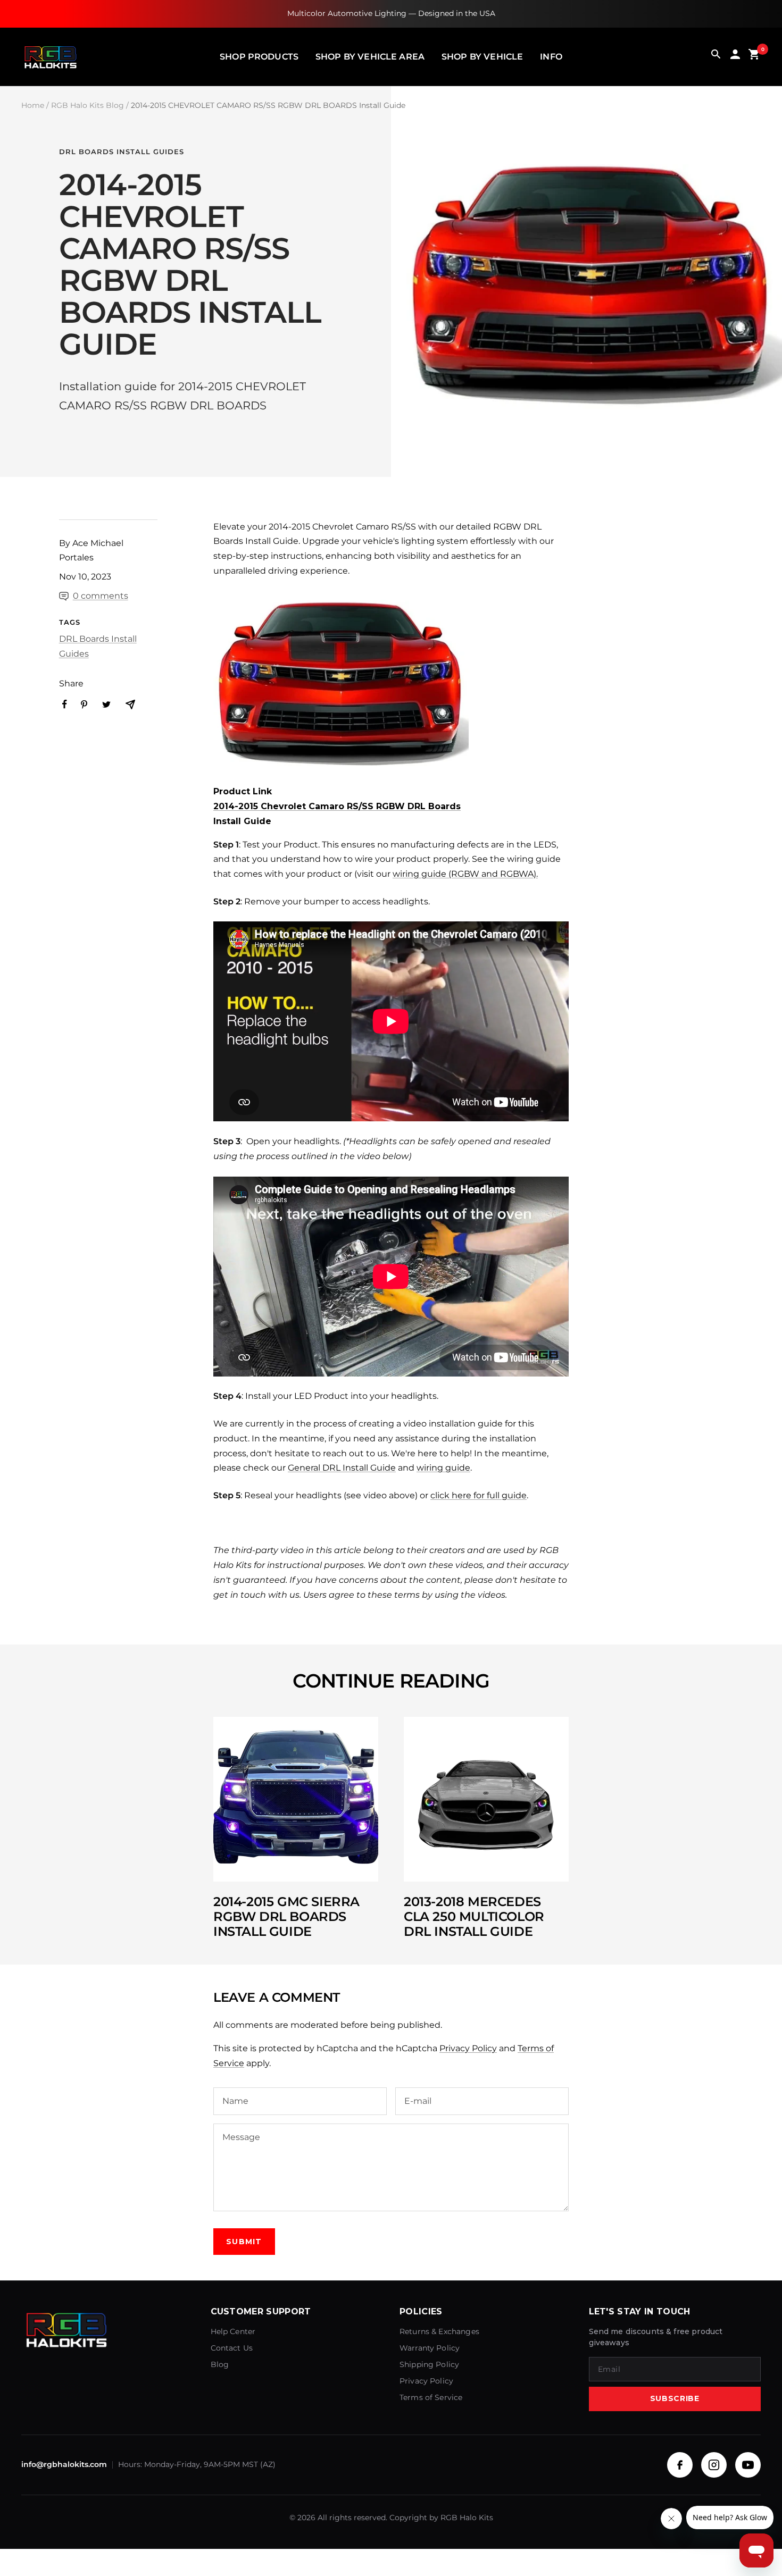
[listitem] (65, 704)
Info (551, 57)
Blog (220, 2364)
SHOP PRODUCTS (259, 57)
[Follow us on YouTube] (748, 2465)
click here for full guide (479, 1495)
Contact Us (232, 2348)
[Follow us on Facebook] (680, 2465)
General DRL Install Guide (342, 1468)
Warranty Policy (430, 2348)
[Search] (716, 57)
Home (33, 105)
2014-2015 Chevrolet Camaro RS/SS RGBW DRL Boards (337, 806)
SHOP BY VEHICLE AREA (370, 57)
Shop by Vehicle (482, 57)
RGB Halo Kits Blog (88, 105)
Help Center (233, 2331)
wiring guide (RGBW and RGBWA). (465, 874)
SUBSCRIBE (675, 2398)
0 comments (101, 596)
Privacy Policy (468, 2048)
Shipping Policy (429, 2364)
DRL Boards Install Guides (122, 152)
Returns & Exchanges (439, 2331)
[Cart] (754, 57)
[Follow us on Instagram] (714, 2465)
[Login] (735, 57)
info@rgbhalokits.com (64, 2464)
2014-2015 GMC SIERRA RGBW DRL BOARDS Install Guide (286, 1916)
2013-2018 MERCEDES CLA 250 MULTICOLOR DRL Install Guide (474, 1916)
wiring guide (443, 1468)
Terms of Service (431, 2397)
